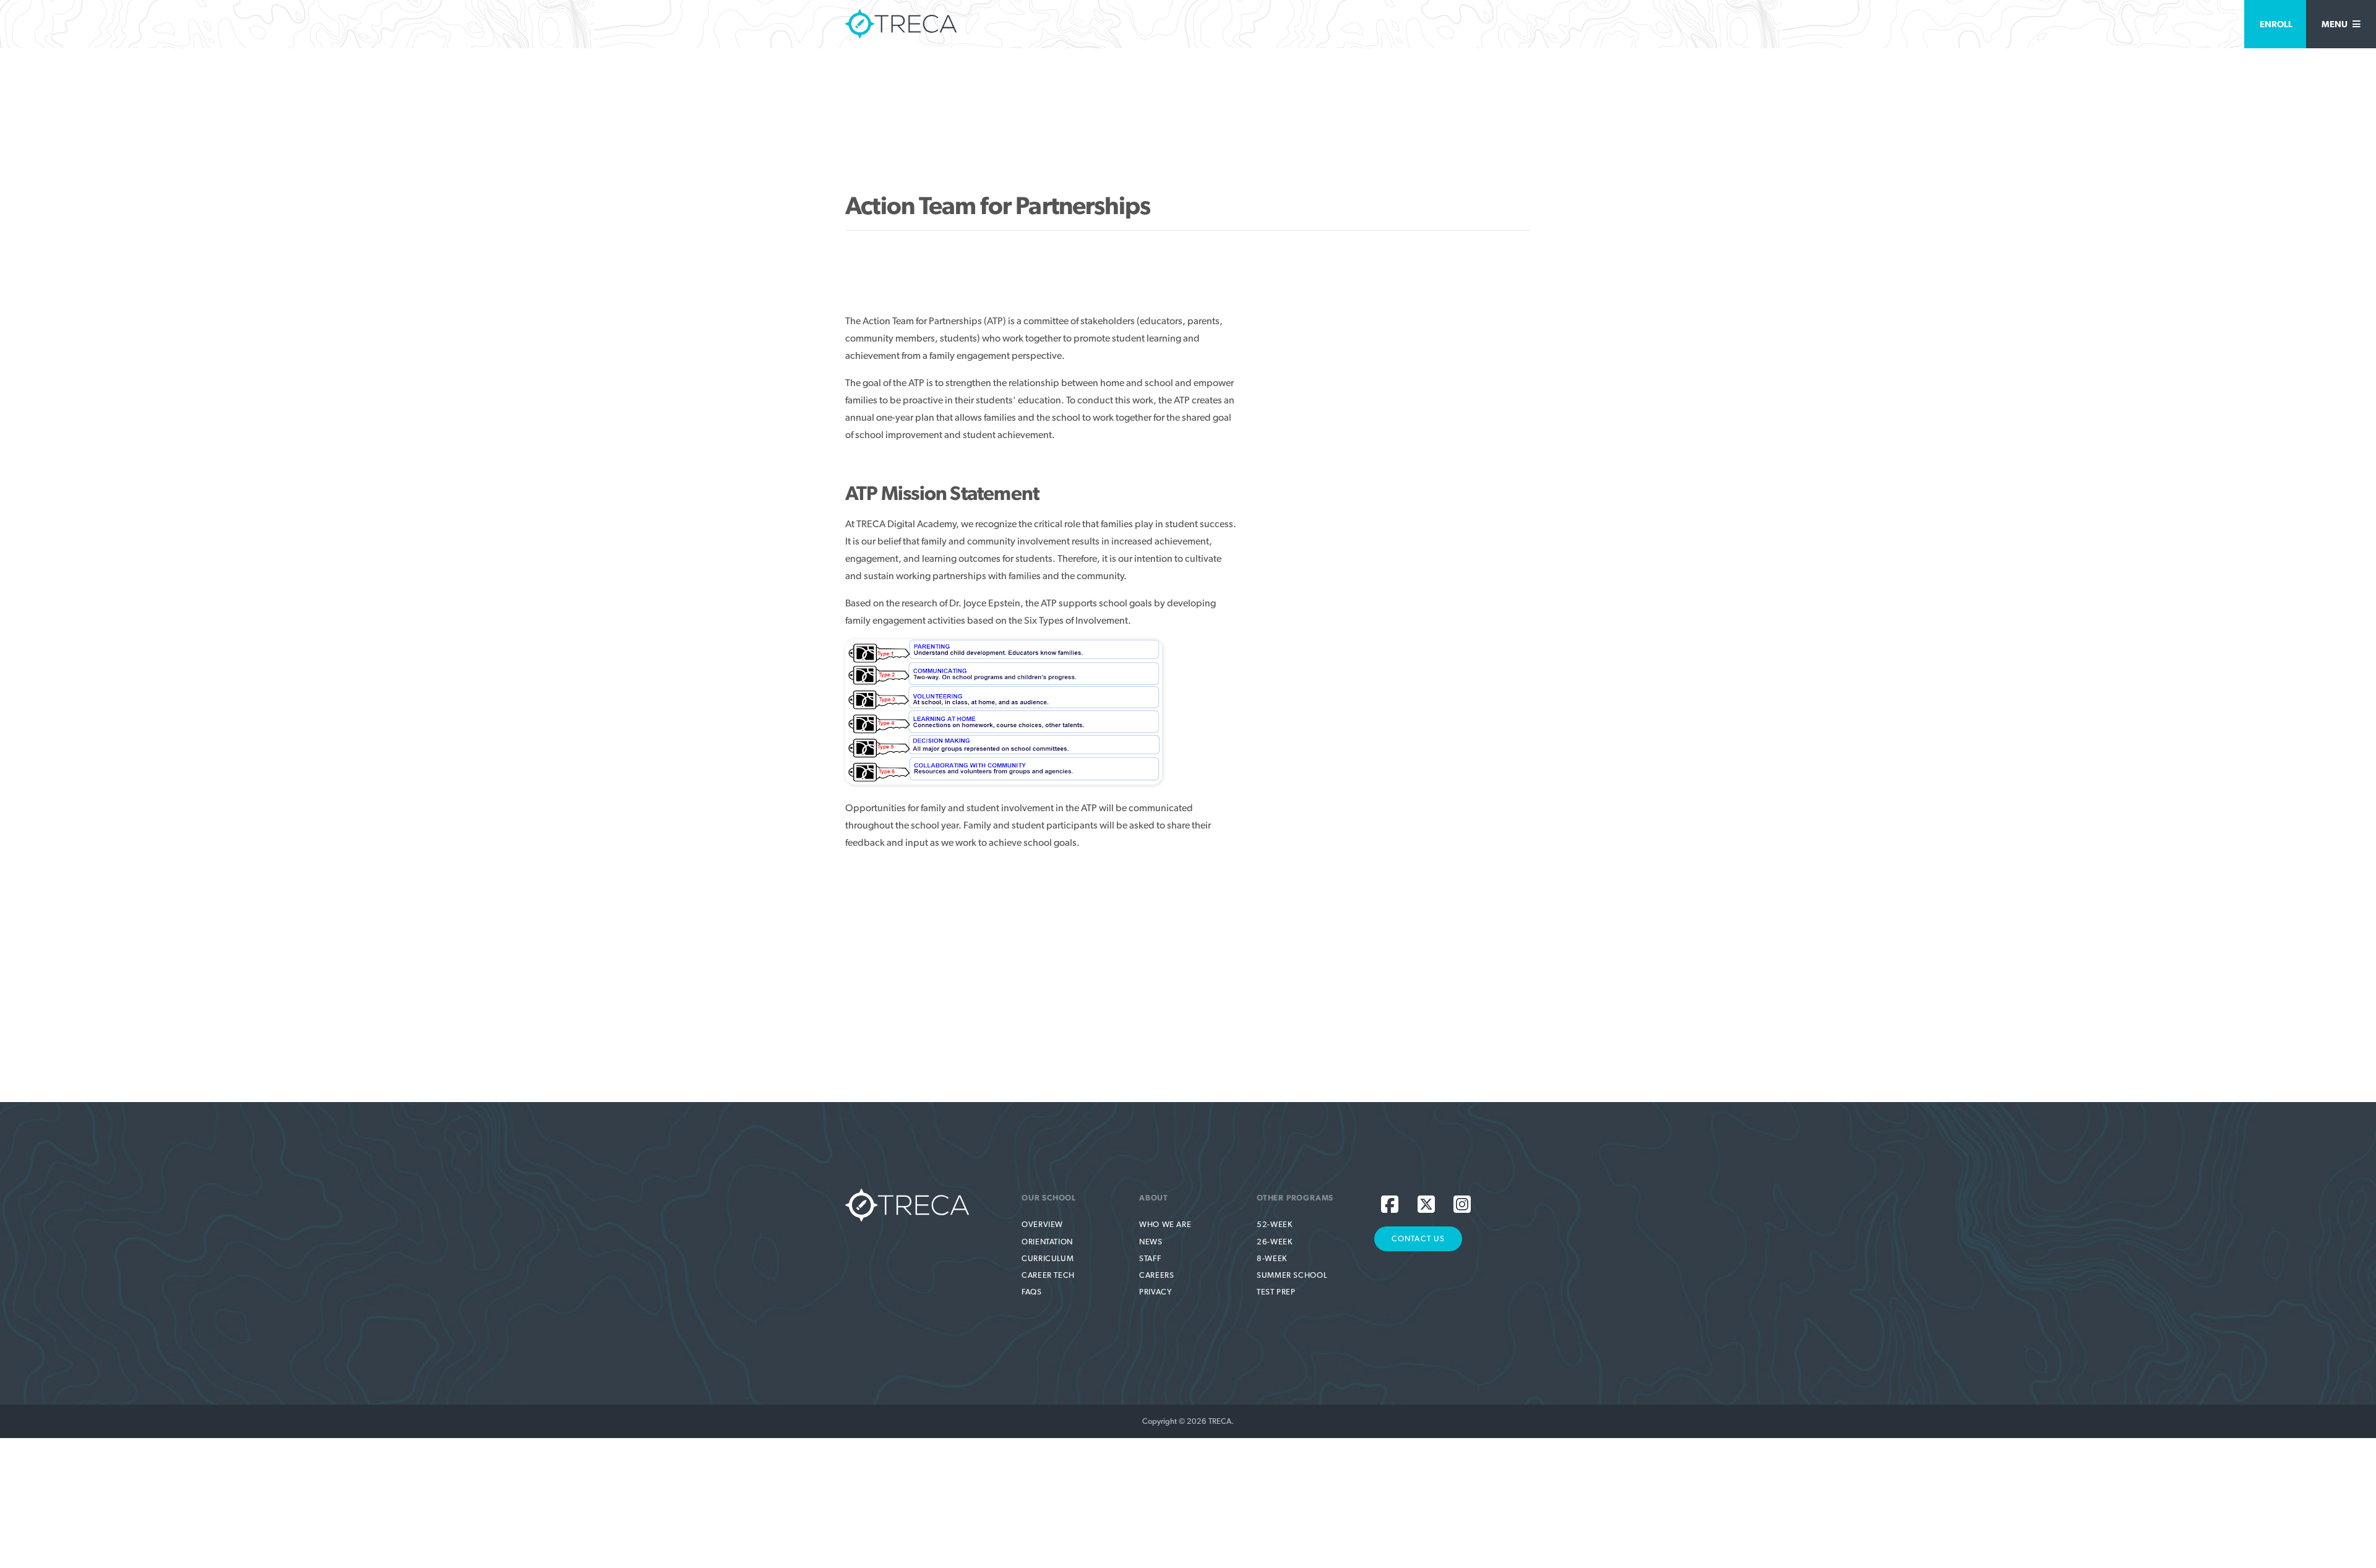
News (1151, 1242)
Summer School (1292, 1275)
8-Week (1272, 1258)
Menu (2335, 24)
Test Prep (1276, 1292)
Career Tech (1048, 1275)
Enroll (2276, 24)
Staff (1150, 1258)
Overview (1042, 1224)
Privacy (1155, 1292)
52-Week (1274, 1224)
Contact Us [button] (1418, 1238)
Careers (1156, 1275)
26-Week (1274, 1242)
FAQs (1032, 1292)
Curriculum (1048, 1258)
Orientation (1047, 1242)
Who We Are (1165, 1224)
